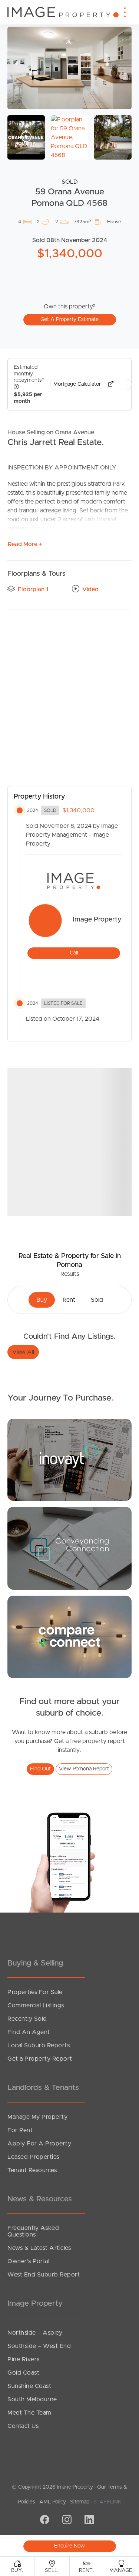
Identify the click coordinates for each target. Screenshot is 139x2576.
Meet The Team (29, 2413)
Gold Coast (23, 2373)
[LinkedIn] (88, 2520)
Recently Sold (27, 2019)
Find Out (40, 1769)
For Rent (20, 2130)
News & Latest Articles (39, 2248)
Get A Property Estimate (69, 320)
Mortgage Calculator (78, 384)
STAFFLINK (107, 2502)
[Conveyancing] (69, 1548)
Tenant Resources (32, 2170)
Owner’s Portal (28, 2261)
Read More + (25, 544)
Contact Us (23, 2426)
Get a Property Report (40, 2059)
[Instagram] (66, 2520)
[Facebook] (44, 2520)
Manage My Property (37, 2117)
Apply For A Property (39, 2144)
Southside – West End (39, 2346)
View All (23, 1352)
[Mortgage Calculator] (69, 1459)
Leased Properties (33, 2157)
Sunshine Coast (29, 2386)
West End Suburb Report (44, 2275)
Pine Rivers (24, 2359)
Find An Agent (29, 2032)
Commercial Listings (36, 2005)
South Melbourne (32, 2399)
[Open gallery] (69, 68)
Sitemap (80, 2502)
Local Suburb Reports (39, 2045)
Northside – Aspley (35, 2333)
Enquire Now (69, 2546)
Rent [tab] (69, 1300)
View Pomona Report (84, 1769)
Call (74, 953)
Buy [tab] (42, 1300)
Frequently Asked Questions (33, 2231)
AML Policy (53, 2502)
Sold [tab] (97, 1300)
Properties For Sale (35, 1992)
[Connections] (69, 1637)
